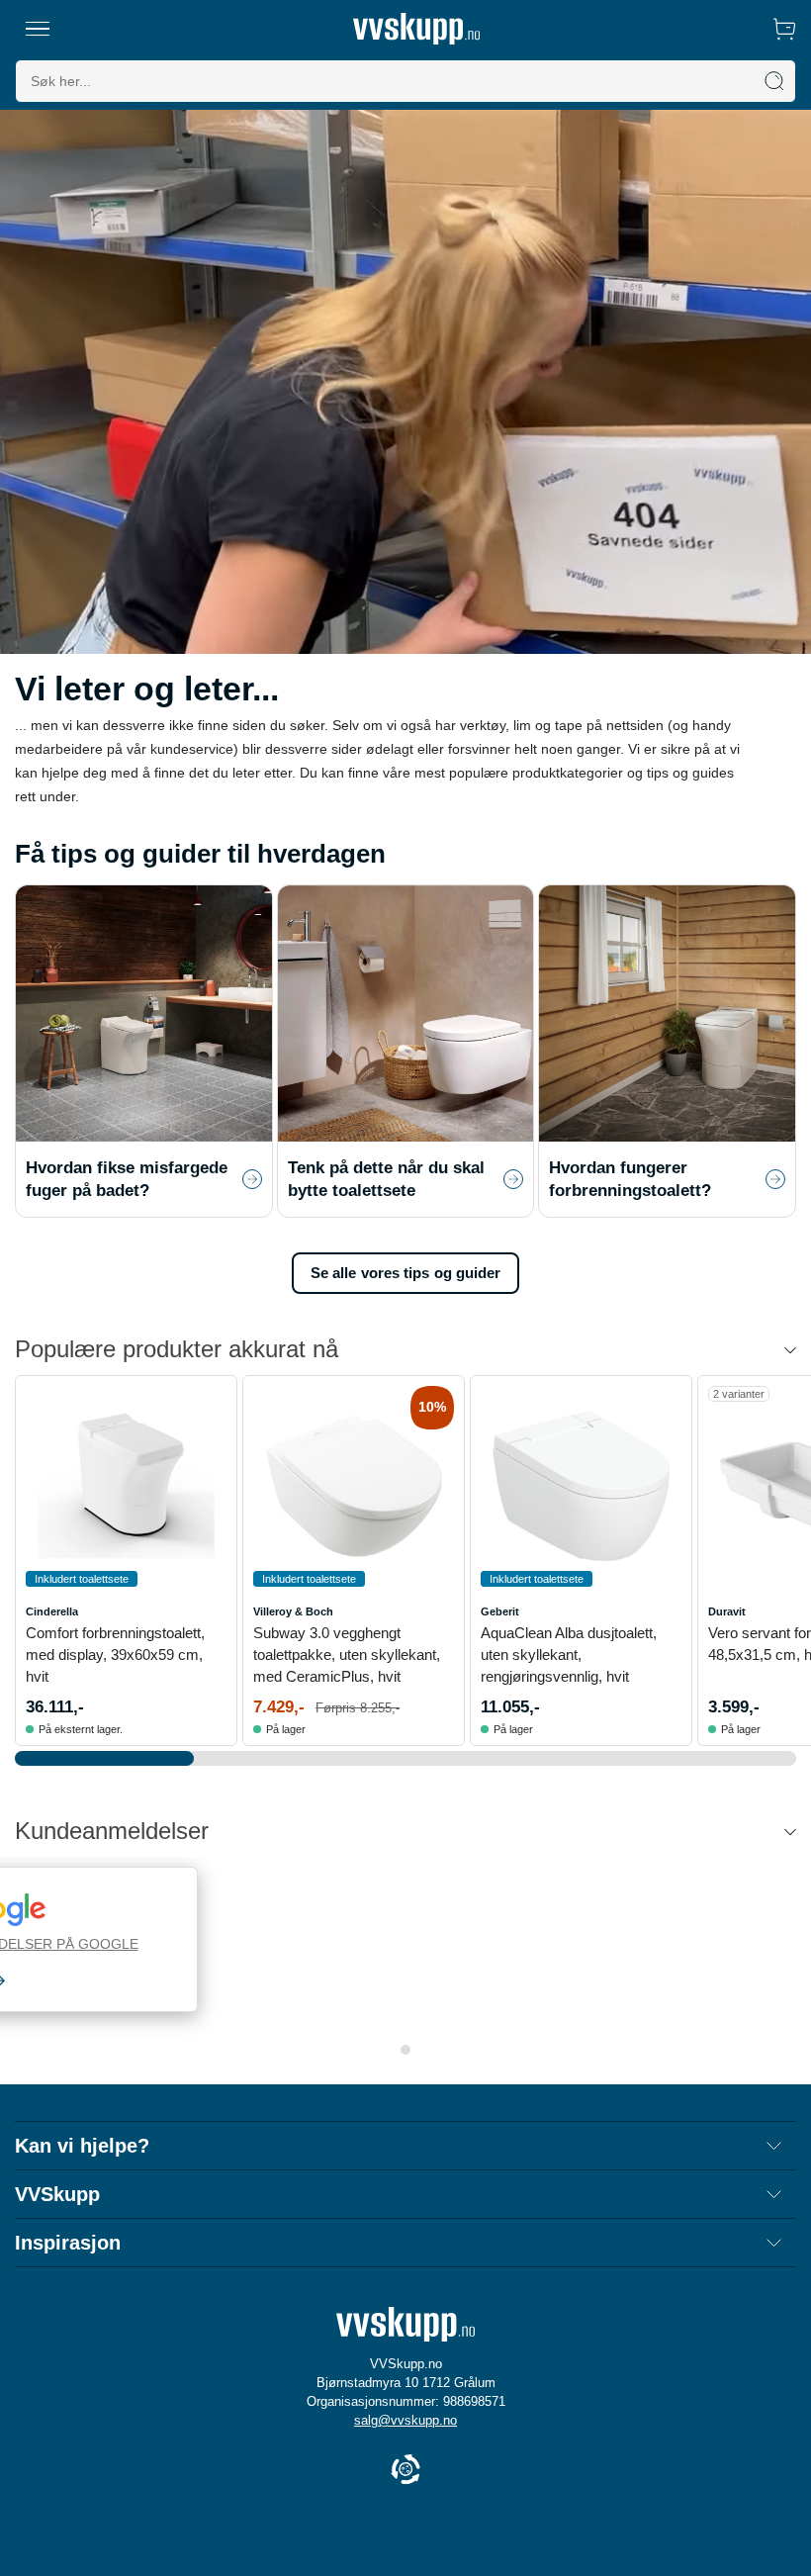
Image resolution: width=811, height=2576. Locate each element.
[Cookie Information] (405, 2471)
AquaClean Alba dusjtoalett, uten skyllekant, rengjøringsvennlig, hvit (569, 1655)
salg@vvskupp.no (405, 2420)
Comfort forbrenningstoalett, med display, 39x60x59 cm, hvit (115, 1655)
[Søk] (774, 81)
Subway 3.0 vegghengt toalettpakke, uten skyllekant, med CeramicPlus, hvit (347, 1655)
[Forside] (416, 29)
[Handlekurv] (784, 29)
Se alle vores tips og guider (406, 1273)
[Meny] (38, 29)
